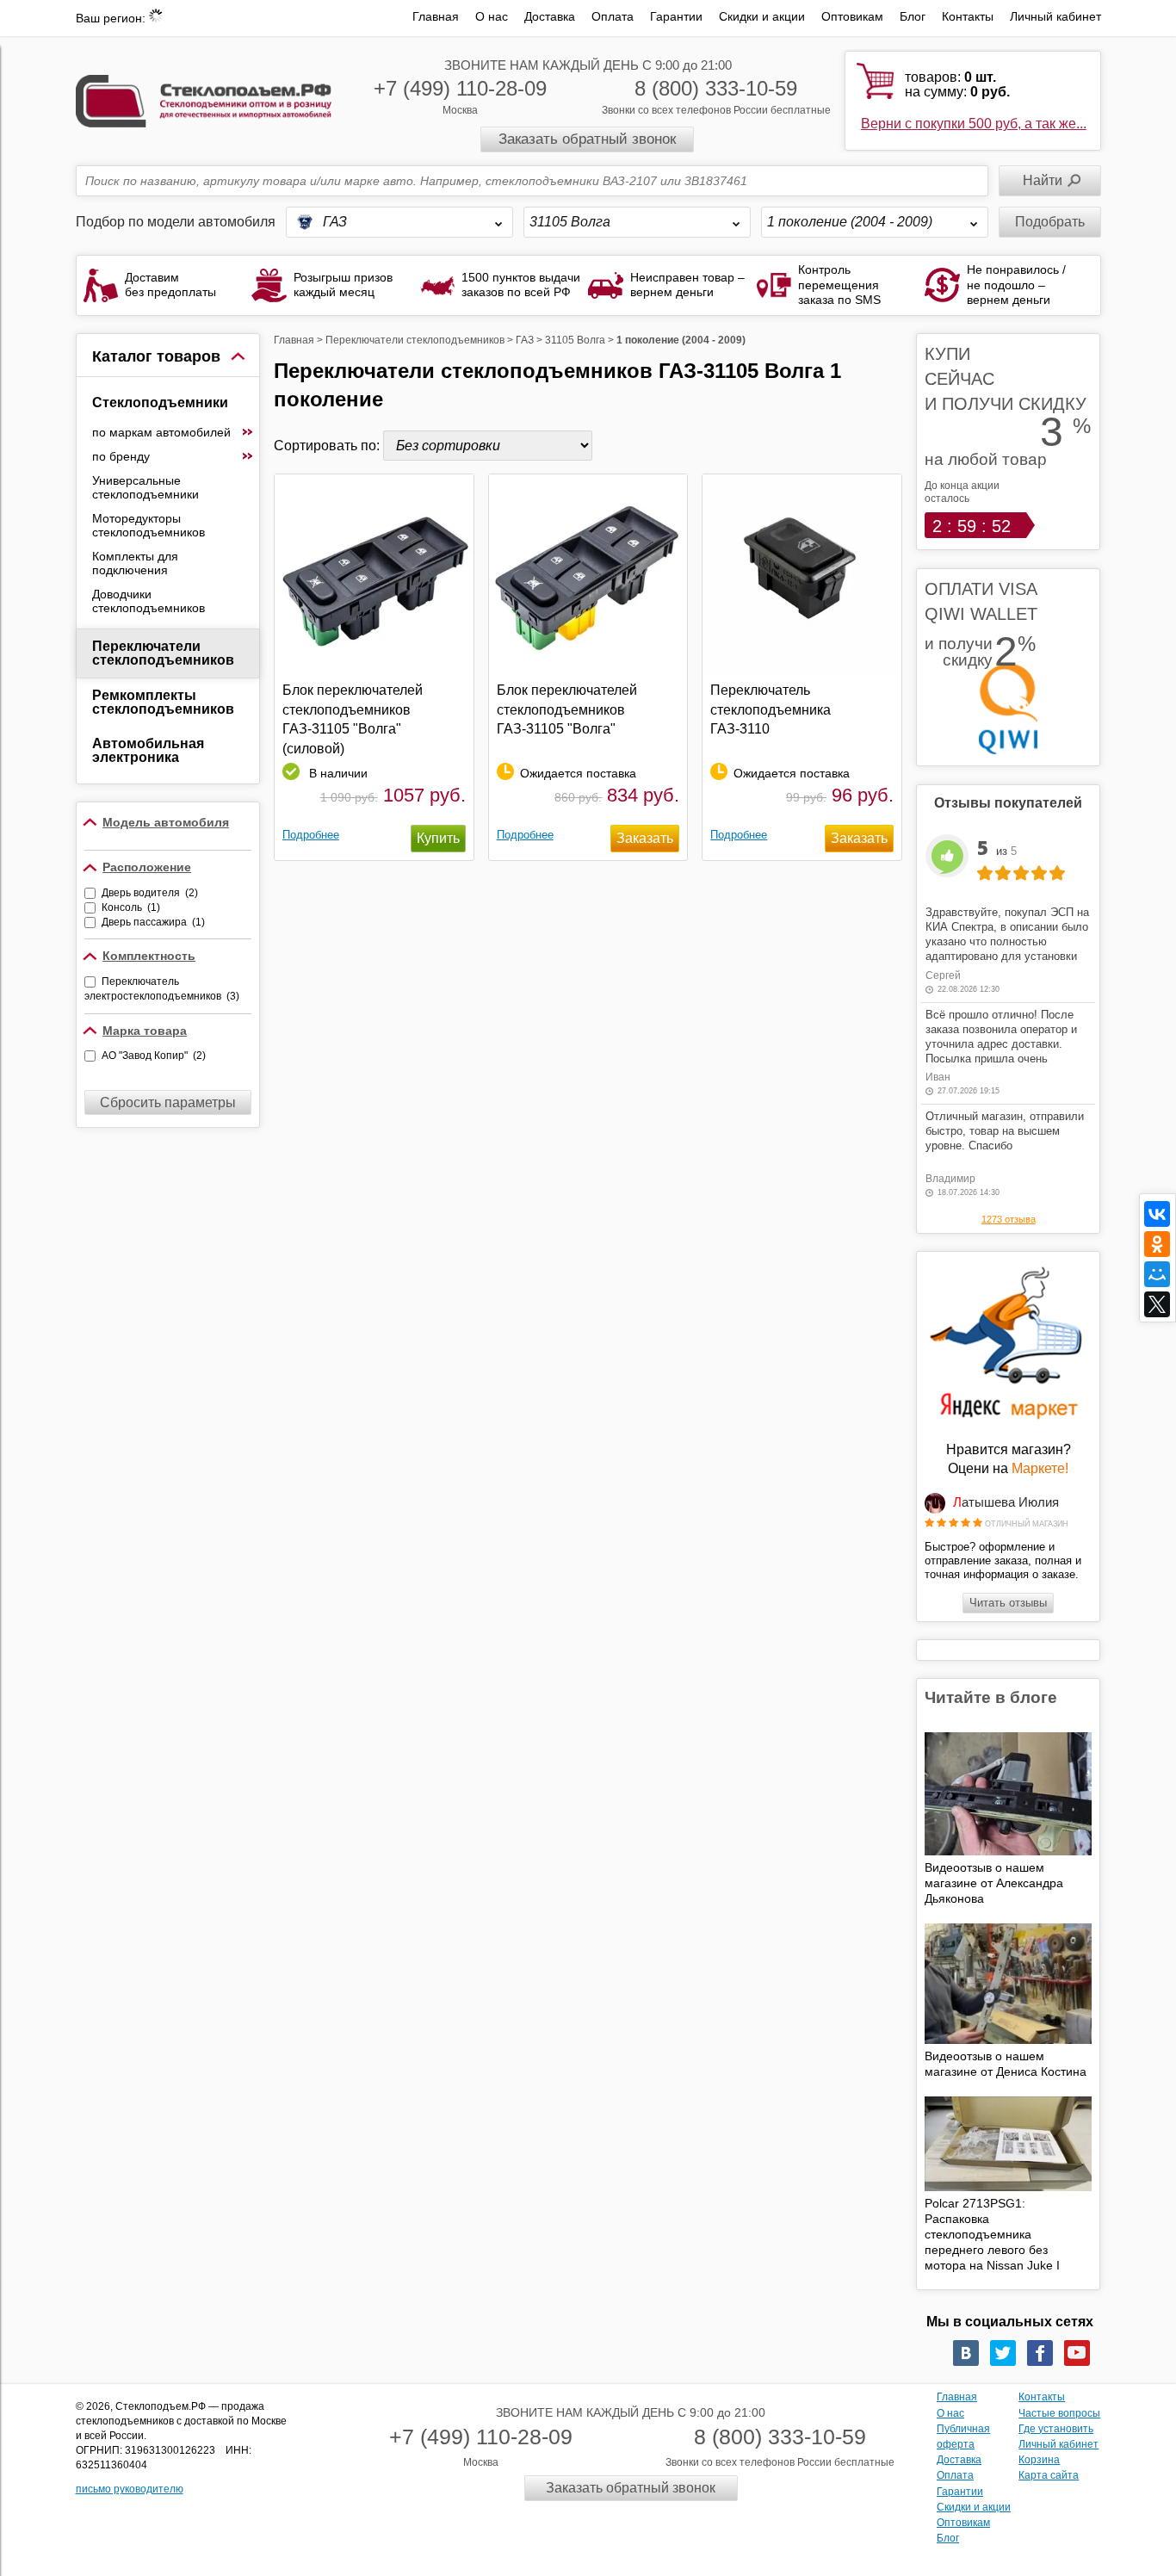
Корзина (1039, 2460)
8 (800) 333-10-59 (716, 88)
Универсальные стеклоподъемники (145, 487)
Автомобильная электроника (148, 750)
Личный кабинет (1055, 16)
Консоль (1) (131, 907)
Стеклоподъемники (160, 402)
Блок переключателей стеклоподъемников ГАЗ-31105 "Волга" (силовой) (353, 719)
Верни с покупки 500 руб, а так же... (974, 124)
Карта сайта (1049, 2475)
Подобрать (1050, 222)
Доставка (550, 16)
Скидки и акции (762, 16)
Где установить (1056, 2429)
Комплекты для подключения (135, 563)
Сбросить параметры (168, 1102)
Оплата (613, 16)
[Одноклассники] (1157, 1244)
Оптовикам (852, 16)
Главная (436, 16)
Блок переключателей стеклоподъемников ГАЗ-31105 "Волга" (567, 709)
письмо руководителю (130, 2489)
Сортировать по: (328, 446)
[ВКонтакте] (1157, 1214)
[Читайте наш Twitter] (1003, 2353)
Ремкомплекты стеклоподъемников (163, 702)
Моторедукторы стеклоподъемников (149, 525)
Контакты (968, 16)
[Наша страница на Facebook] (1040, 2353)
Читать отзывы (1008, 1603)
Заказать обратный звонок (587, 139)
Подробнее (311, 835)
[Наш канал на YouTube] (1077, 2353)
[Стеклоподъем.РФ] (204, 99)
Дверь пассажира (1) (153, 922)
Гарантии (676, 16)
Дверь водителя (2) (150, 893)
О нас (492, 16)
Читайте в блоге (991, 1697)
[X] (1157, 1304)
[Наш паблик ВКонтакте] (966, 2353)
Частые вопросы (1059, 2413)
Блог (913, 16)
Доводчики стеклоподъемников (149, 601)
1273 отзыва (1009, 1219)
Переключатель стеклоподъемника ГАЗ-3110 (771, 709)
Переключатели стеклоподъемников (163, 653)
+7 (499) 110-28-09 (460, 88)
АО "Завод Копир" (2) (154, 1056)
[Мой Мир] (1157, 1274)
